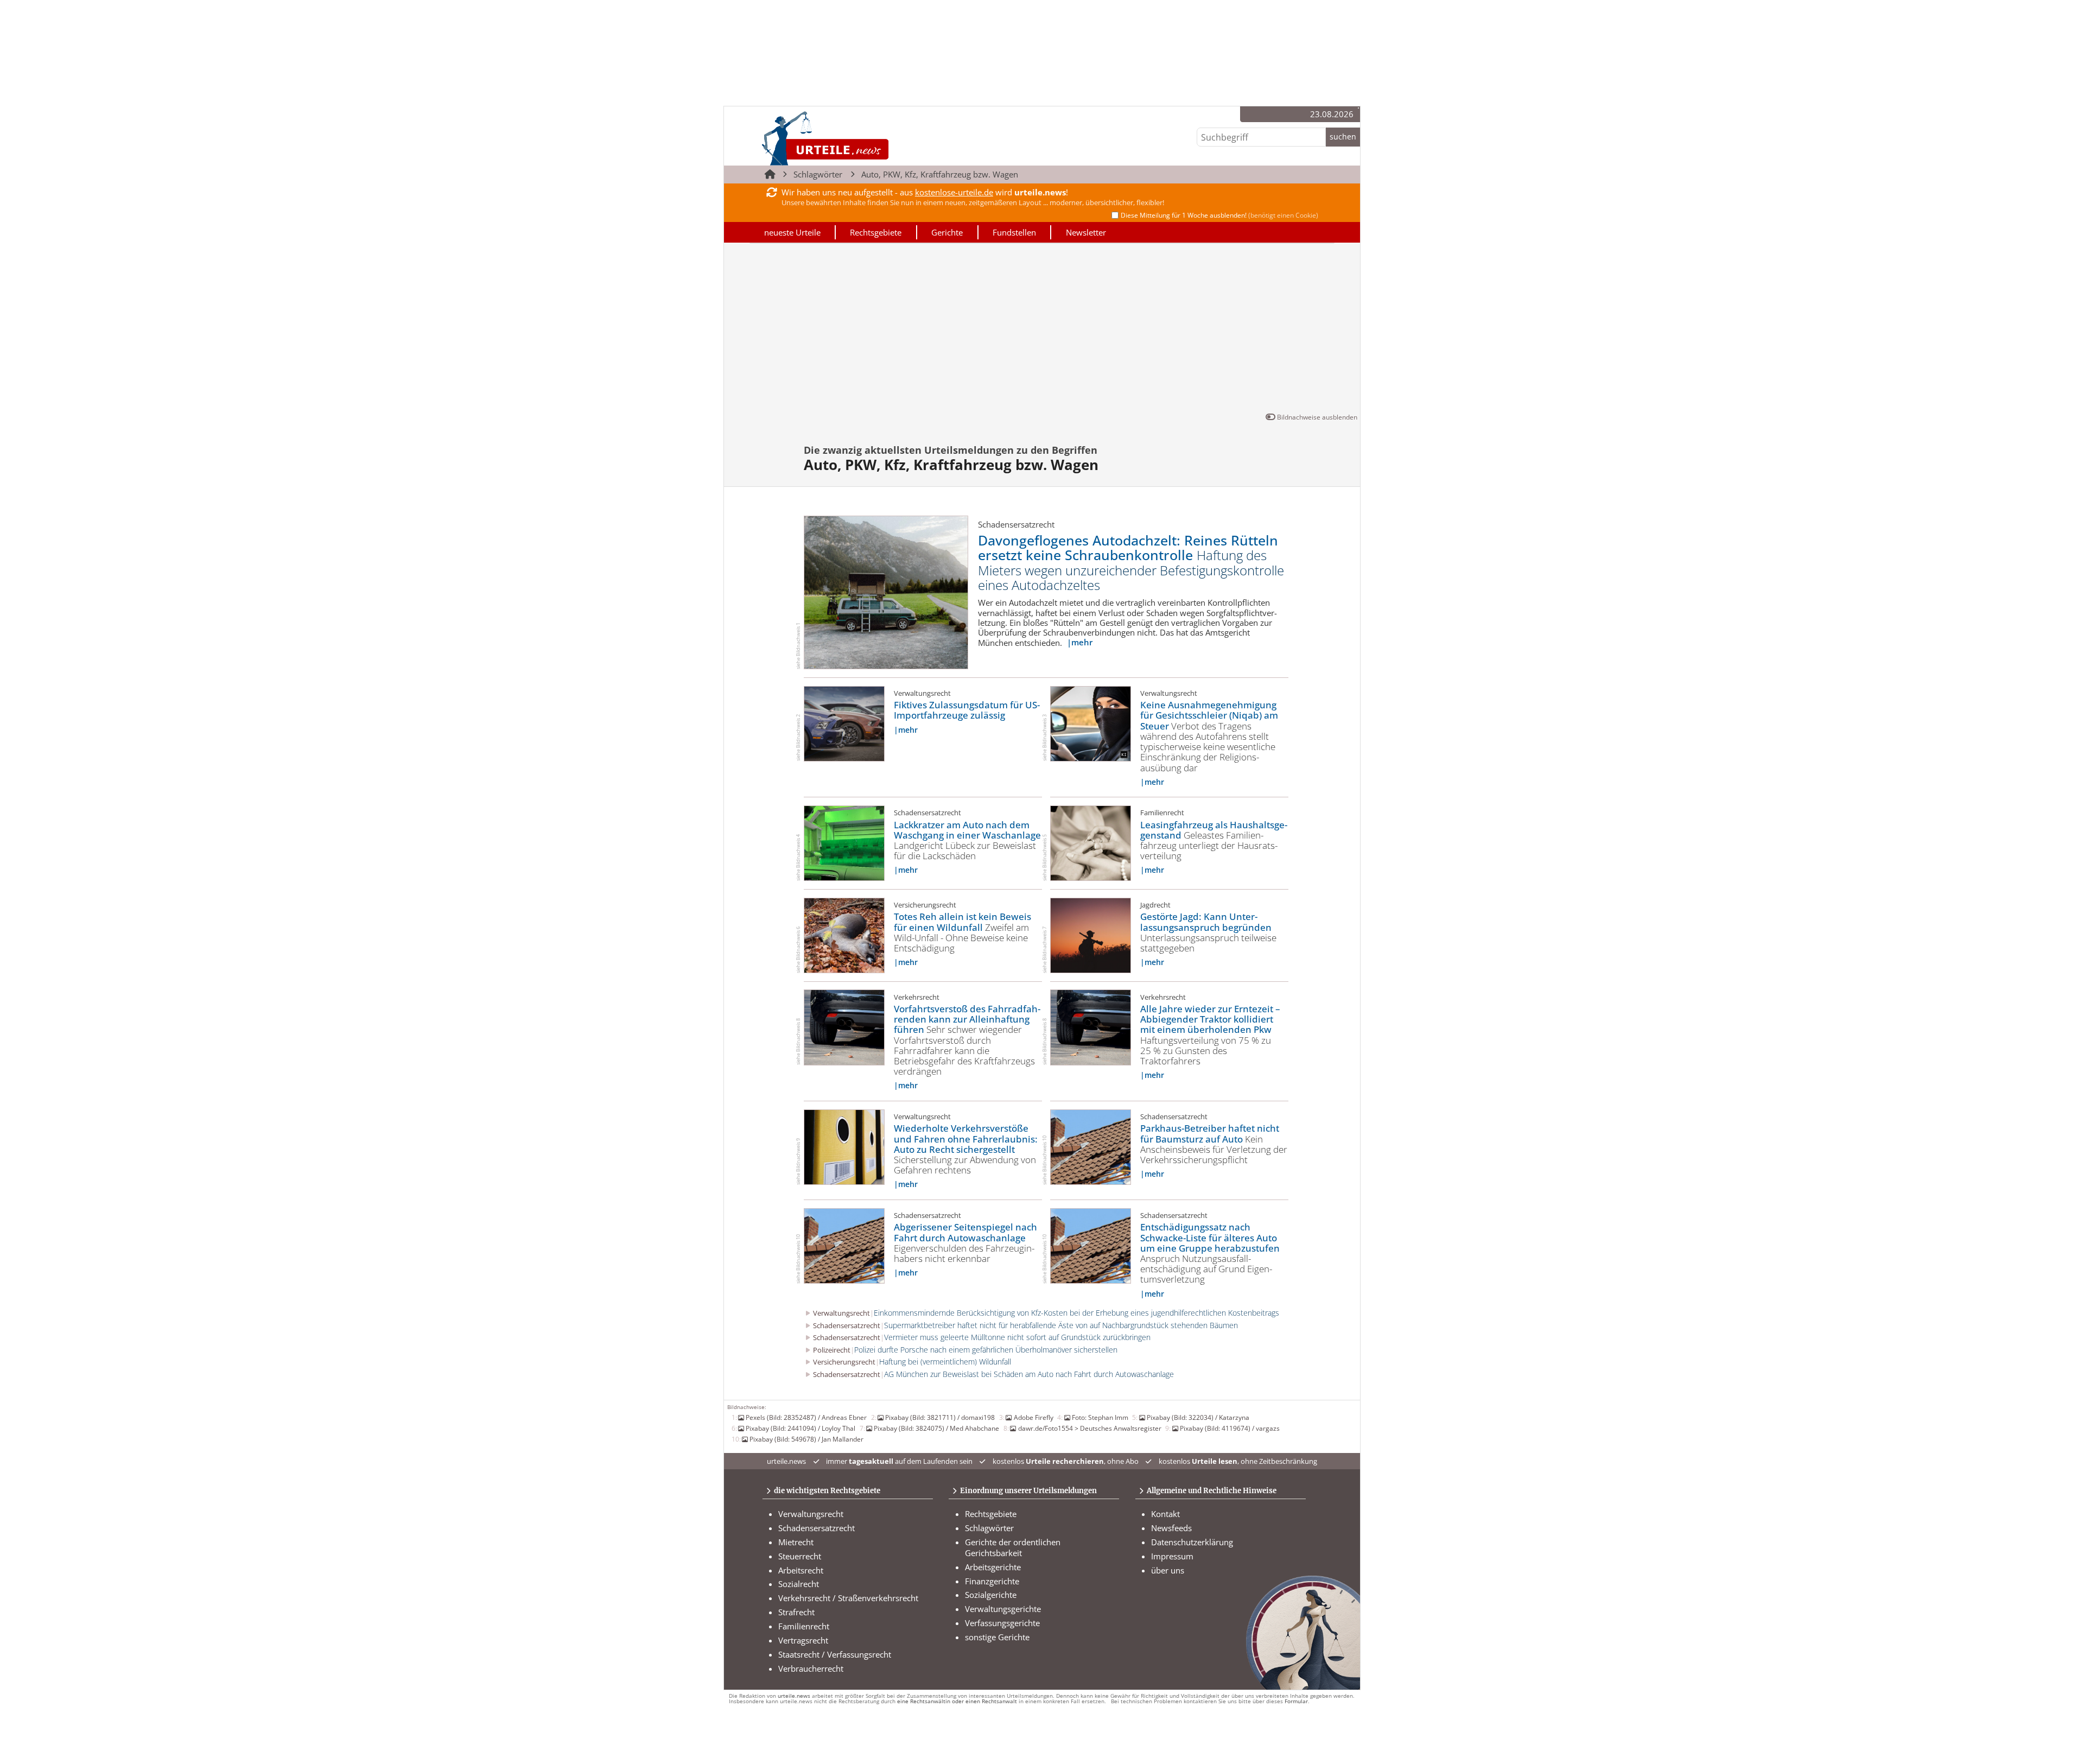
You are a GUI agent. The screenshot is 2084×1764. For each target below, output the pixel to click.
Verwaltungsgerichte (1003, 1609)
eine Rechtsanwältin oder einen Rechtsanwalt (957, 1701)
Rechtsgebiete (876, 232)
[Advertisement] (1042, 329)
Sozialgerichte (991, 1595)
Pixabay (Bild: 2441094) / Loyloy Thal (800, 1428)
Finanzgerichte (992, 1581)
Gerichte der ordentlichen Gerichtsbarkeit (1013, 1547)
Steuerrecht (800, 1556)
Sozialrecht (799, 1584)
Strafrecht (796, 1612)
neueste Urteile (792, 232)
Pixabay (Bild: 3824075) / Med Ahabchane (936, 1428)
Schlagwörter (818, 174)
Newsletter (1086, 232)
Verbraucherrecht (811, 1668)
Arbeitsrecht (801, 1570)
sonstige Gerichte (997, 1637)
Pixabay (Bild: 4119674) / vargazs (1230, 1428)
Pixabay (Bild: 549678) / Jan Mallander (806, 1439)
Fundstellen (1014, 232)
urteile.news (794, 1696)
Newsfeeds (1171, 1528)
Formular (1296, 1701)
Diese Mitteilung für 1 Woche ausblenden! (1219, 215)
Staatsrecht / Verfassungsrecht (835, 1654)
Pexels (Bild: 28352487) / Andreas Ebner (806, 1417)
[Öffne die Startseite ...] (862, 138)
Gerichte (947, 232)
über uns (1168, 1570)
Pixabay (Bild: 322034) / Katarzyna (1198, 1417)
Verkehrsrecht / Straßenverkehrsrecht (848, 1598)
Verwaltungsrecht (811, 1514)
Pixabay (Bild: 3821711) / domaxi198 (940, 1417)
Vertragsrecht (803, 1640)
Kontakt (1165, 1514)
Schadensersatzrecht (817, 1528)
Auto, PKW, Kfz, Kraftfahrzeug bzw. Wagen (940, 174)
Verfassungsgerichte (1002, 1623)
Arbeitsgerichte (993, 1567)
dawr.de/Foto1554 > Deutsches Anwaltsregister (1089, 1428)
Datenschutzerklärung (1192, 1542)
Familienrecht (804, 1626)
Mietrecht (796, 1542)
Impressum (1172, 1556)
